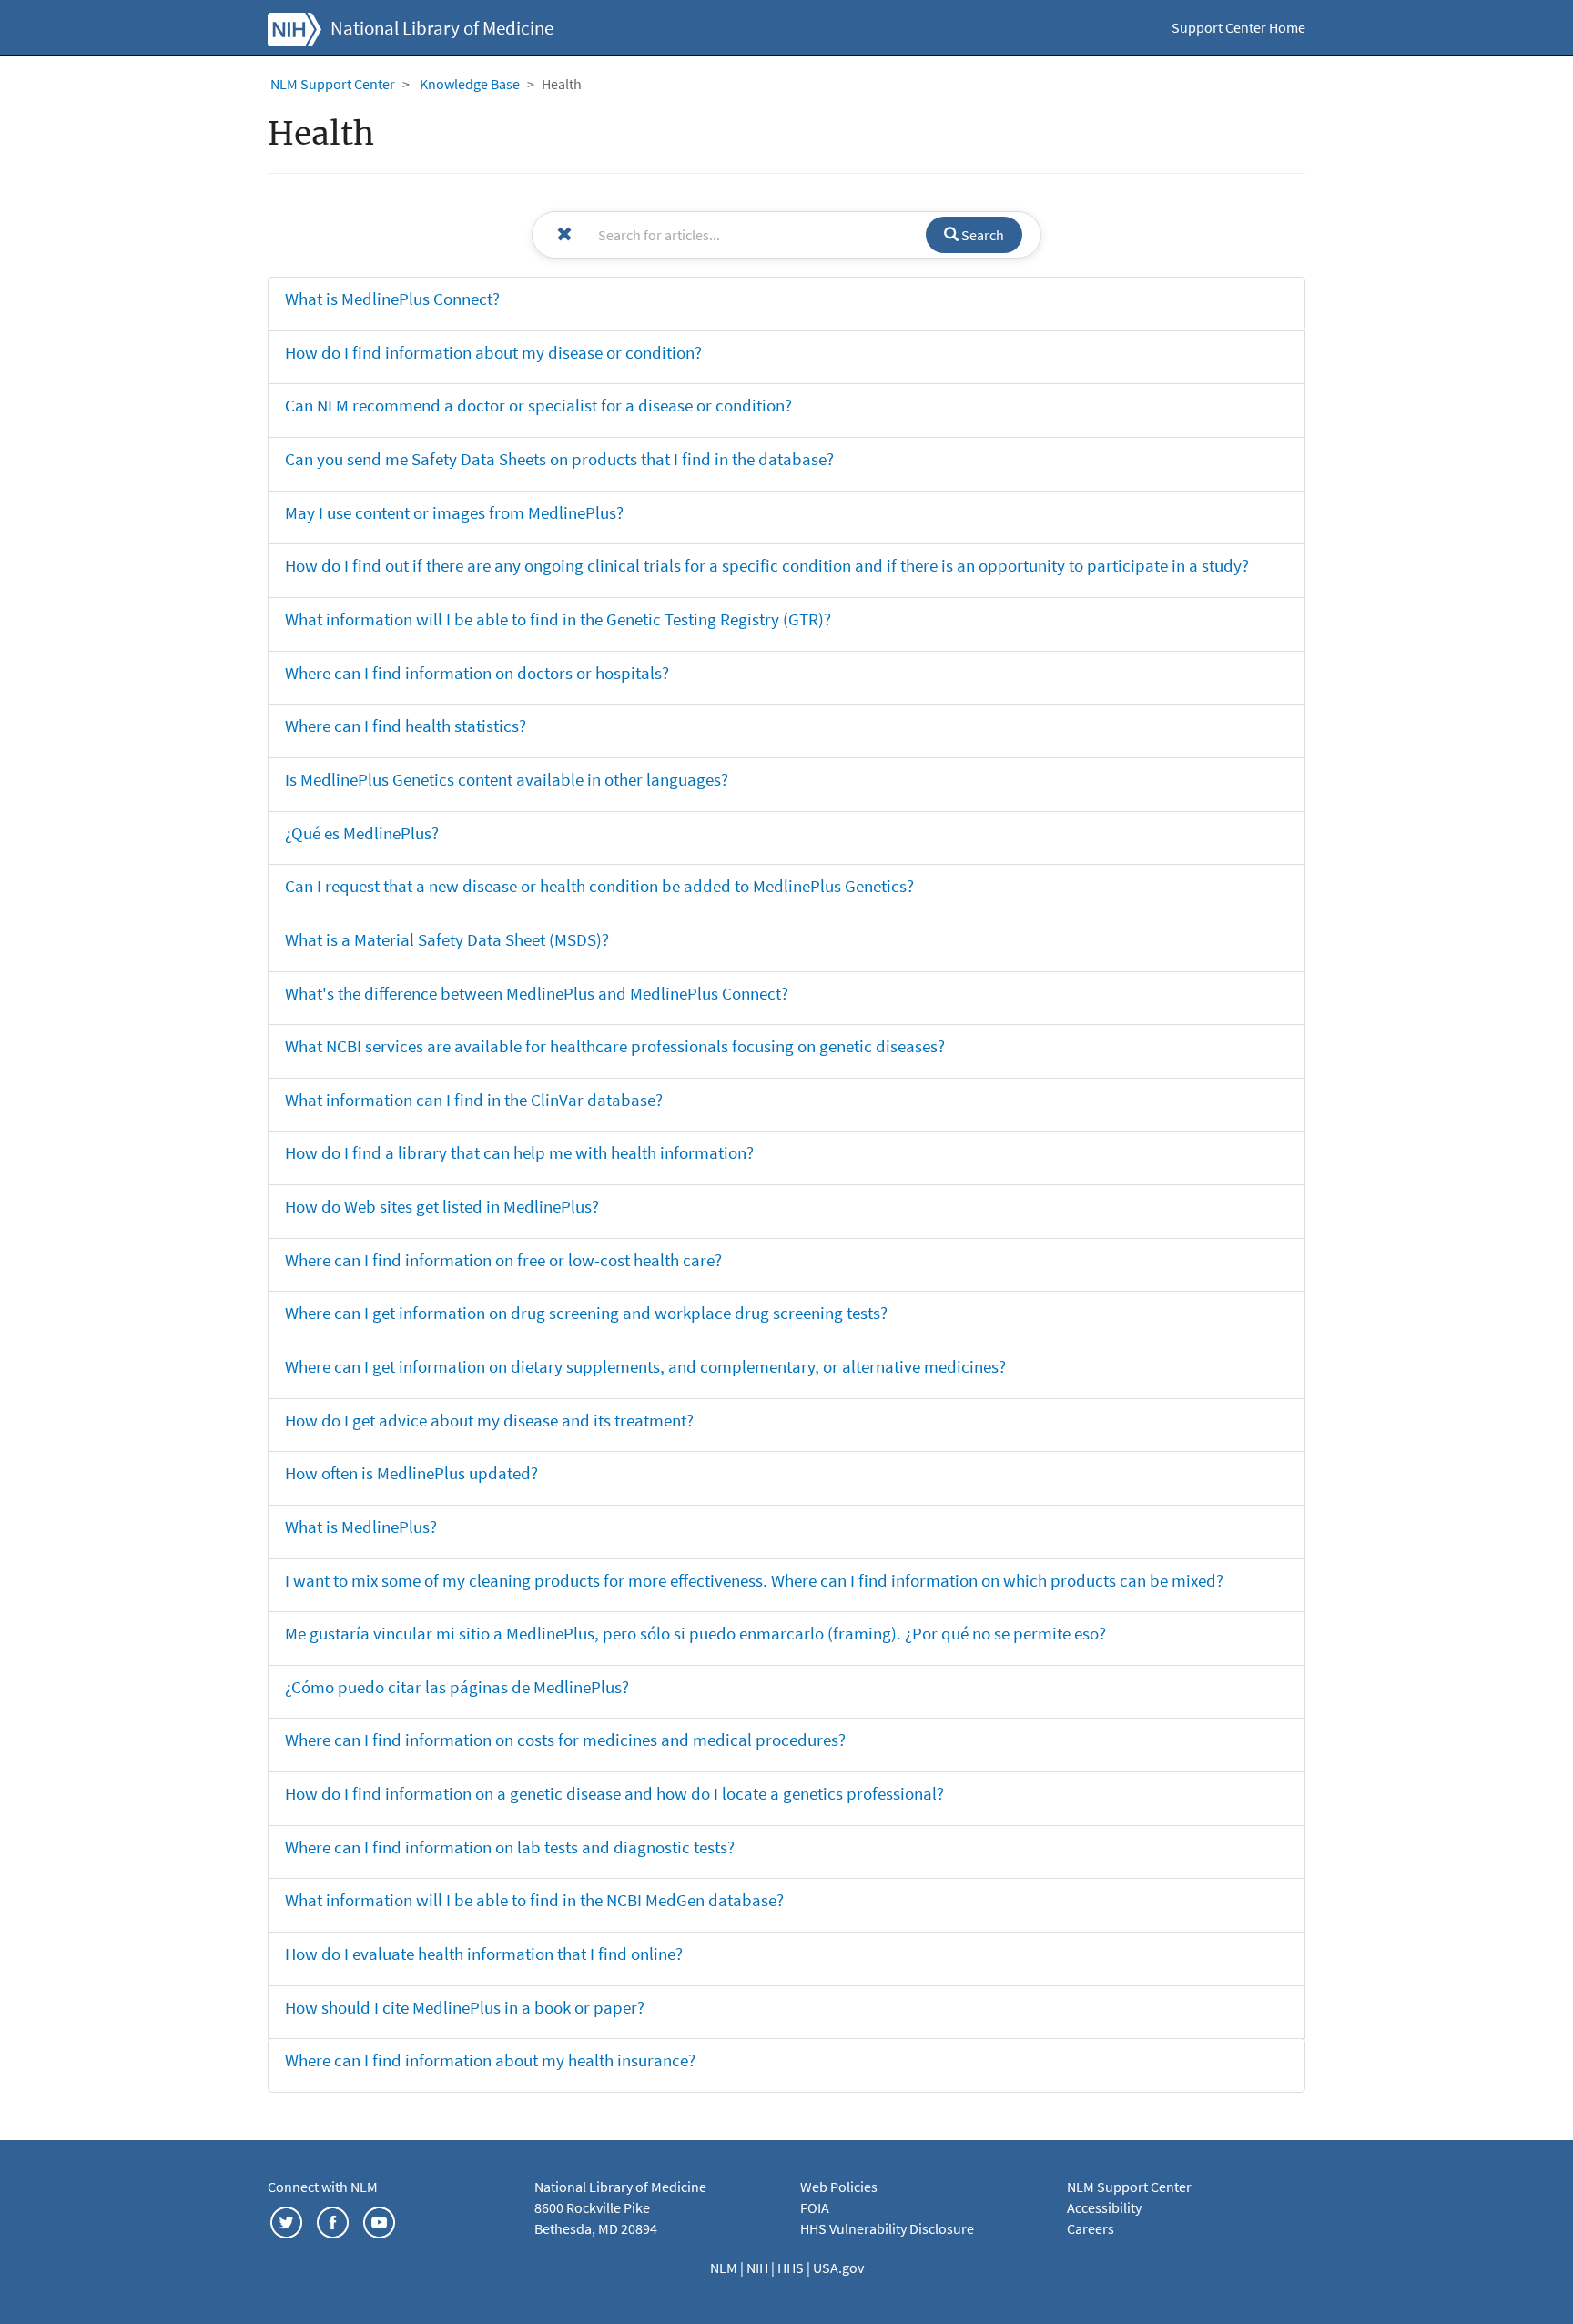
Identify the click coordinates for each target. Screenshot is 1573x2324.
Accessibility (1104, 2207)
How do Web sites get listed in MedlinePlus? (442, 1206)
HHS (792, 2268)
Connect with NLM (323, 2187)
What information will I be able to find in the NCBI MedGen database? (534, 1900)
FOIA (815, 2207)
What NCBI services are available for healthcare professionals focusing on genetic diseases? (615, 1046)
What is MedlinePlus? (361, 1527)
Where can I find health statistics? (406, 726)
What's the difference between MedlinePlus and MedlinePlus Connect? (537, 993)
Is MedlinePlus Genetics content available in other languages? (507, 779)
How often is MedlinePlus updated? (411, 1473)
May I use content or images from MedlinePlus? (454, 512)
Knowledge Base (470, 84)
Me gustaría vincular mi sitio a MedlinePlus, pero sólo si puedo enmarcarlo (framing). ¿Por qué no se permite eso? (695, 1633)
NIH (759, 2268)
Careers (1091, 2228)
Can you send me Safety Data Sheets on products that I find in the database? (559, 459)
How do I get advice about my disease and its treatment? (489, 1420)
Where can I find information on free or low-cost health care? (503, 1260)
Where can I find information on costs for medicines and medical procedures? (565, 1740)
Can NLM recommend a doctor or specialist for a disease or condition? (538, 405)
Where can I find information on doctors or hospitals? (477, 673)
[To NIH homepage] (294, 27)
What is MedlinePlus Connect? (392, 299)
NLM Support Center (333, 84)
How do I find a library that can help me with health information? (519, 1152)
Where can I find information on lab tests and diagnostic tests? (510, 1847)
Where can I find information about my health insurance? (490, 2060)
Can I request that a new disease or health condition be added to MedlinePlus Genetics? (599, 886)
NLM (725, 2268)
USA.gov (838, 2268)
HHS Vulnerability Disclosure (887, 2228)
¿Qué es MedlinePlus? (362, 833)
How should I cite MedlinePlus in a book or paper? (465, 2007)
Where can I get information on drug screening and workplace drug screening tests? (586, 1313)
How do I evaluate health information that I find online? (484, 1954)
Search (981, 235)
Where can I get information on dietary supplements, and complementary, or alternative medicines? (645, 1366)
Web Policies (839, 2187)
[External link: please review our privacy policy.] (286, 2221)
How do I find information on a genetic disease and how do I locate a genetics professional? (614, 1793)
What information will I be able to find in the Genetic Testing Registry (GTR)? (558, 619)
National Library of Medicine (442, 28)
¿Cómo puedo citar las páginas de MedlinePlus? (457, 1687)
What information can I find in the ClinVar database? (474, 1100)
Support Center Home (1238, 27)
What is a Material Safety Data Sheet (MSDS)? (447, 939)
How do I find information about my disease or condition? (493, 352)
